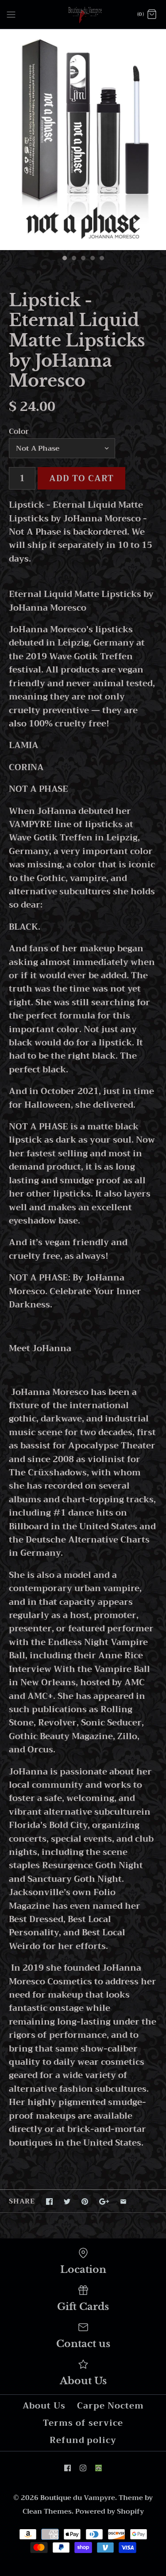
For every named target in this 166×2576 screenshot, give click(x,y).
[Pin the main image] (85, 2202)
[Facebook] (68, 2468)
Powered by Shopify (110, 2511)
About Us (44, 2406)
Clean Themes (47, 2511)
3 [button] (83, 259)
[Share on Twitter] (67, 2202)
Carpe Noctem (110, 2406)
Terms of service (83, 2423)
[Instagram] (83, 2468)
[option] (83, 140)
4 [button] (92, 259)
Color (19, 431)
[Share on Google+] (104, 2202)
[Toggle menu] (11, 14)
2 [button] (73, 259)
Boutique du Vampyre (78, 2498)
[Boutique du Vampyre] (83, 14)
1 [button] (64, 259)
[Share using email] (123, 2202)
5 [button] (101, 259)
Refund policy (83, 2440)
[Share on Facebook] (49, 2202)
